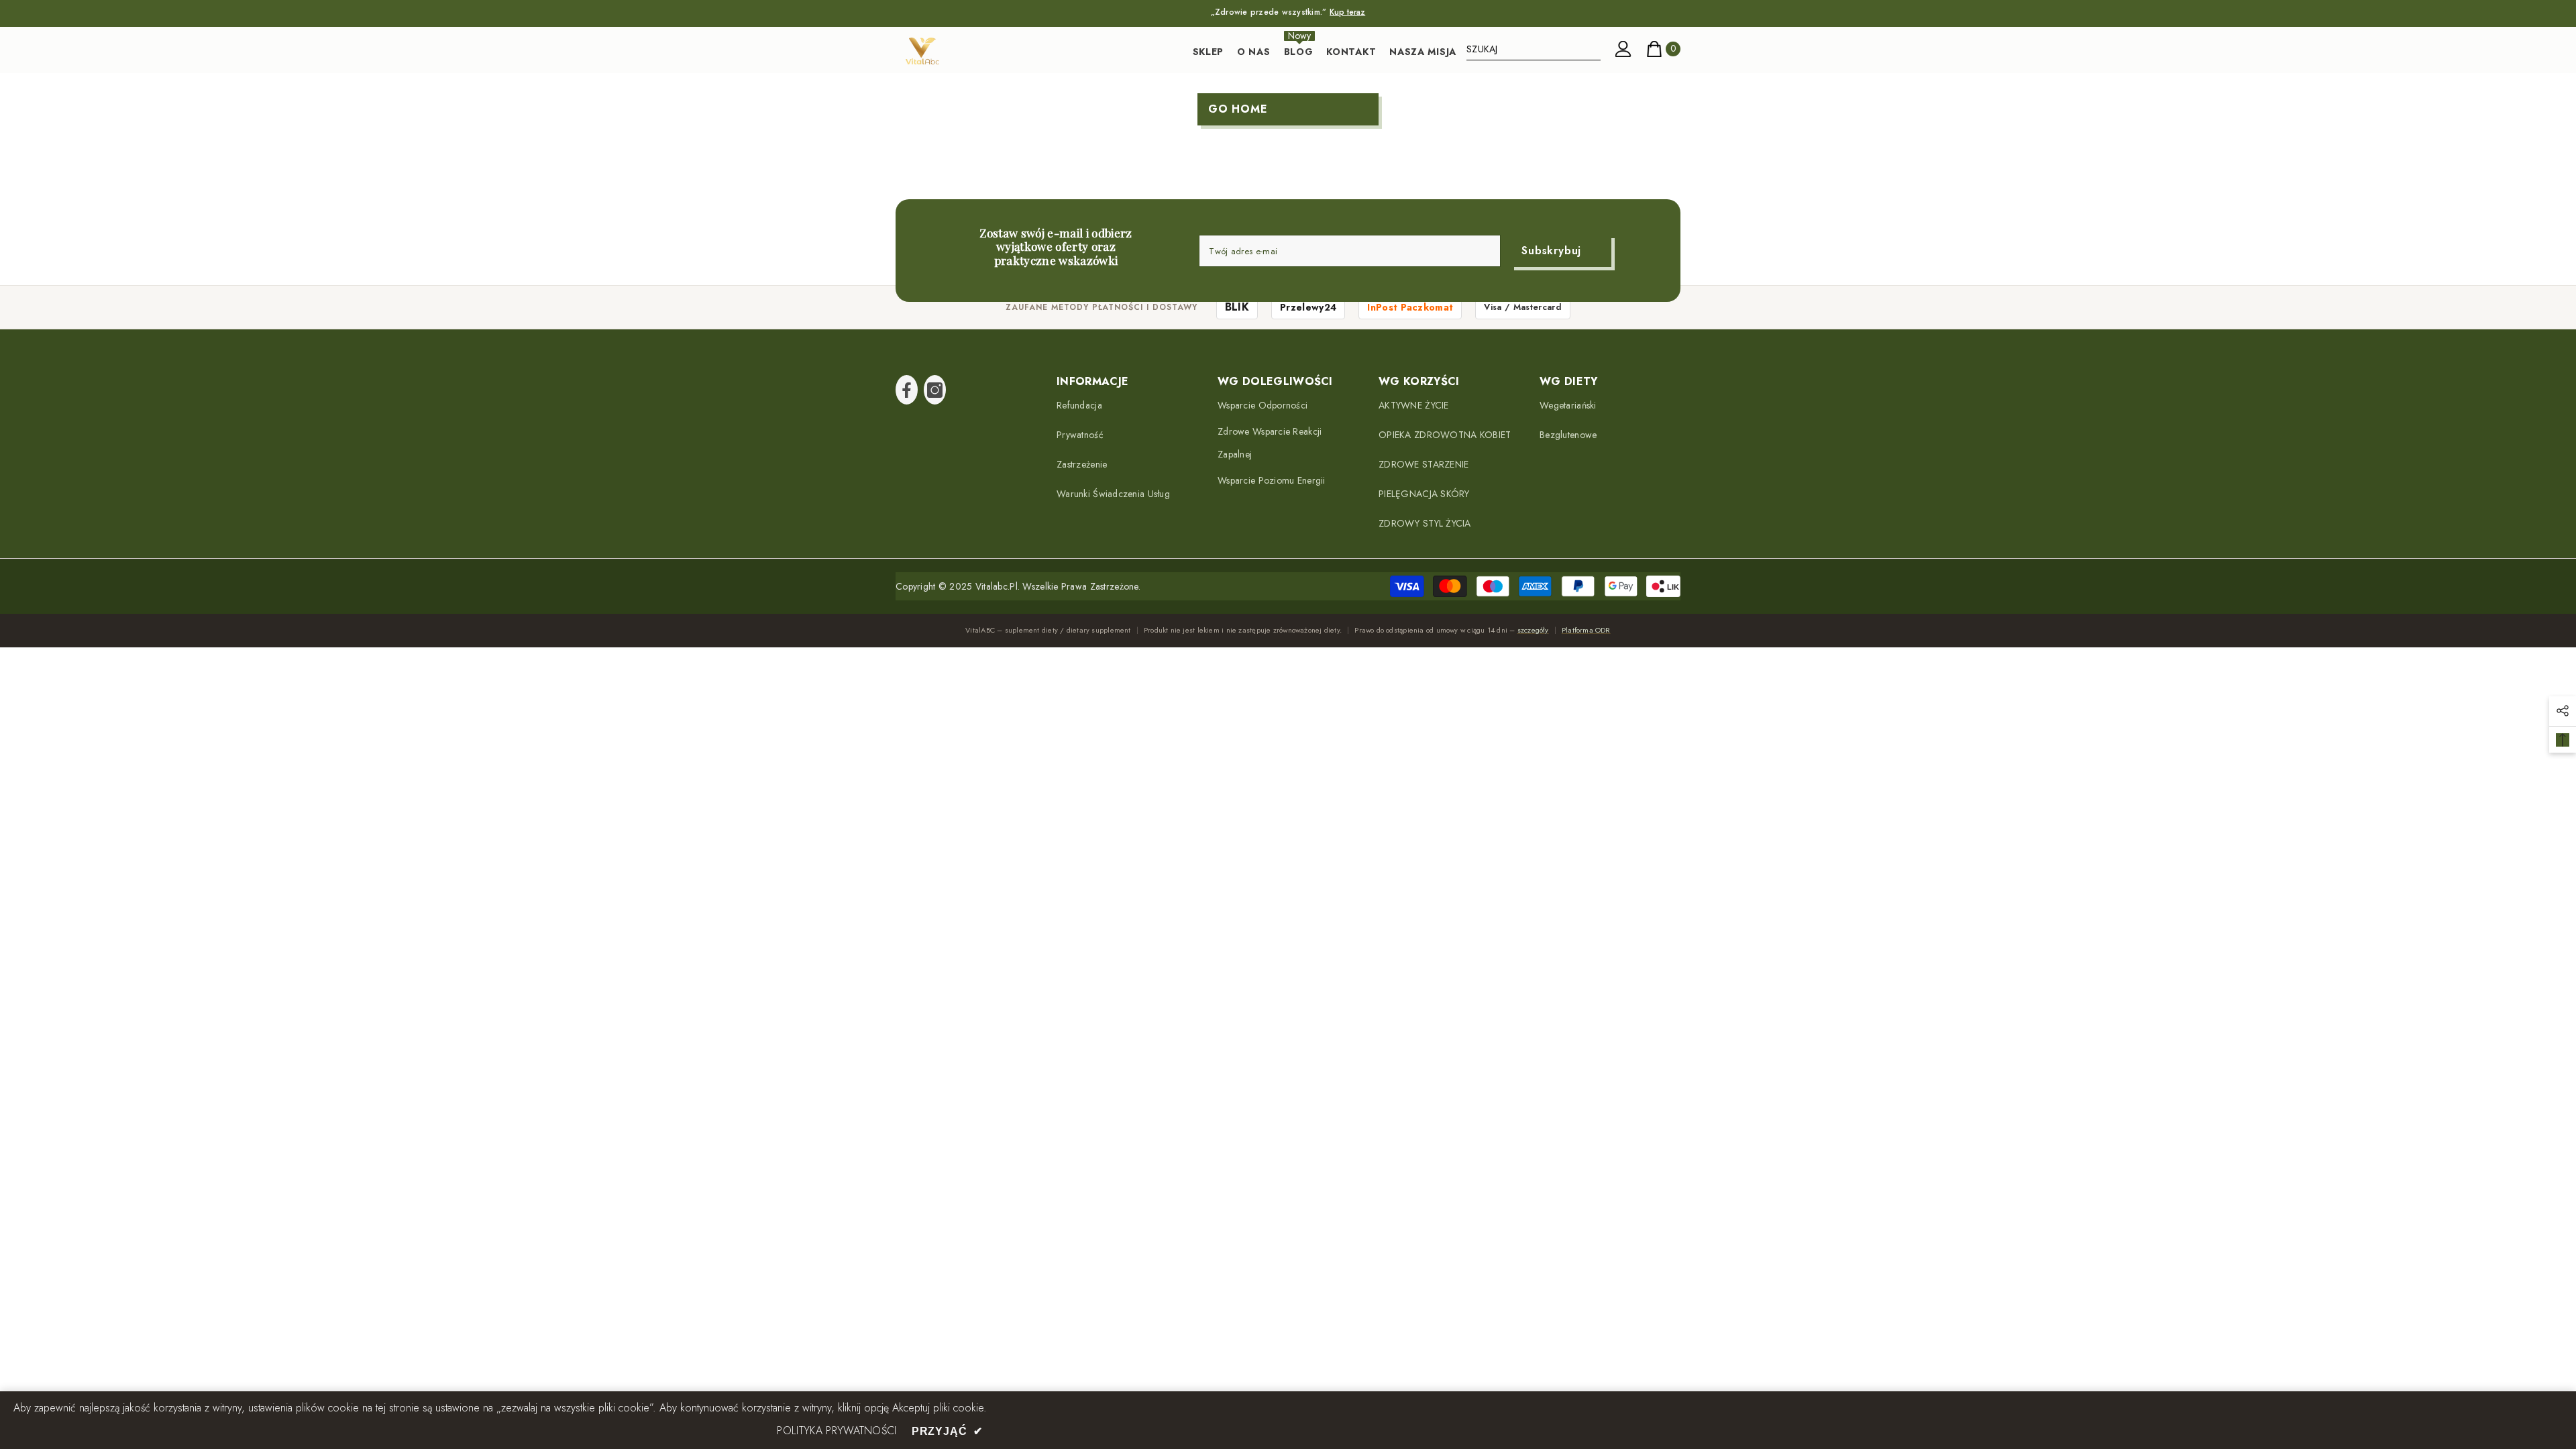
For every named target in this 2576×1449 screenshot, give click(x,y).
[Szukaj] (1534, 49)
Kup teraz (1347, 12)
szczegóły (1533, 630)
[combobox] (1534, 49)
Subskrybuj (1551, 251)
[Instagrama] (935, 390)
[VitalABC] (922, 51)
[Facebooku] (907, 390)
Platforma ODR (1586, 630)
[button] (2563, 711)
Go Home (1238, 109)
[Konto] (1623, 49)
